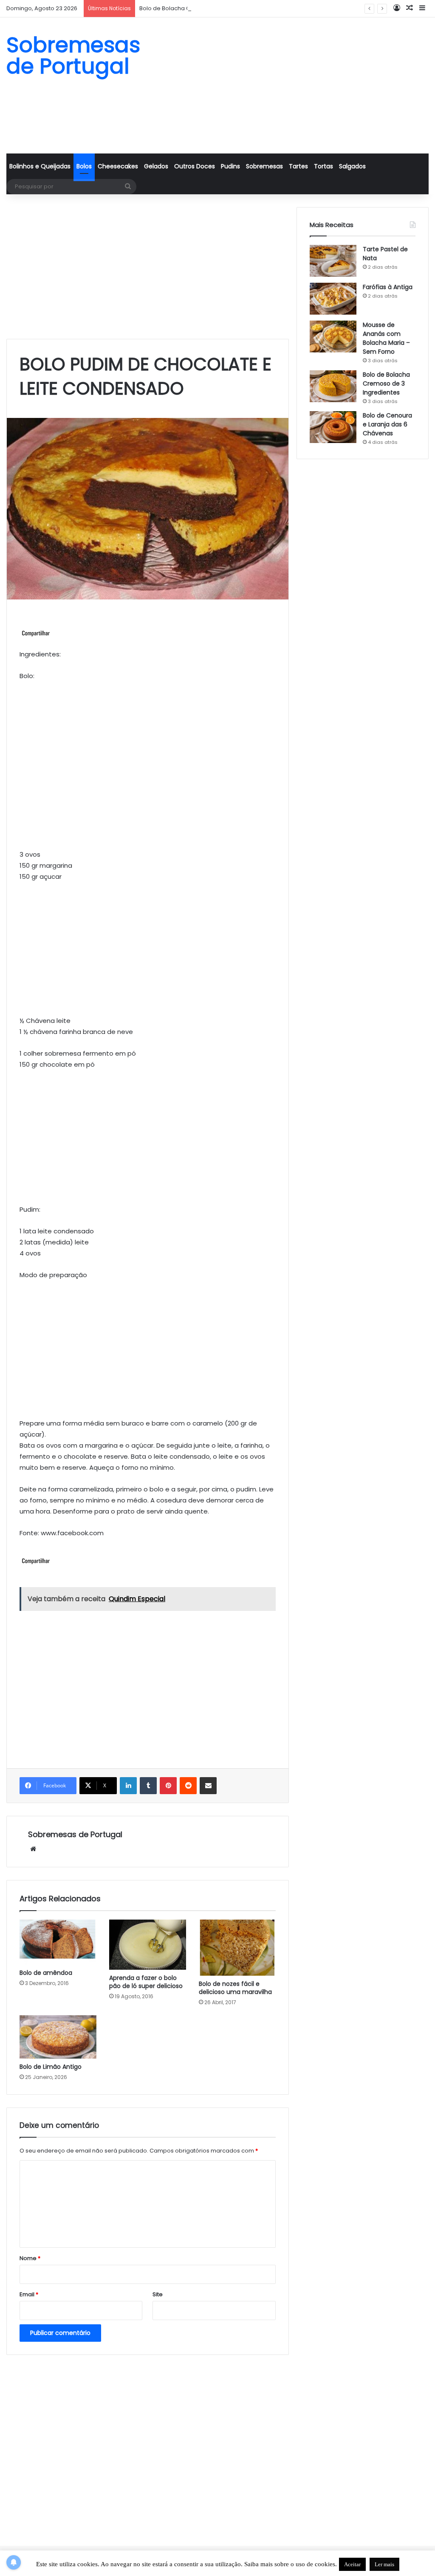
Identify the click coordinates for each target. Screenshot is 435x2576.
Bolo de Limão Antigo (51, 2067)
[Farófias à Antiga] (333, 299)
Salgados (352, 166)
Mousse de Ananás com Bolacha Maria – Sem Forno (386, 338)
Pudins (230, 166)
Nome (30, 2258)
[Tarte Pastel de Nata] (333, 261)
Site (158, 2294)
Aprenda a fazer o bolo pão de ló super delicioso (146, 1982)
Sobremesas (264, 166)
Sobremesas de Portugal (75, 1834)
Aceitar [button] (352, 2564)
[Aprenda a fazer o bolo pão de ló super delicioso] (148, 1945)
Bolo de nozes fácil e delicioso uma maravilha (235, 1988)
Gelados (156, 166)
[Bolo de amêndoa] (58, 1942)
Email (29, 2294)
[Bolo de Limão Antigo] (58, 2037)
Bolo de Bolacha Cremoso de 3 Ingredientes (201, 8)
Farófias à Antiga (388, 287)
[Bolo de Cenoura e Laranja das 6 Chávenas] (333, 427)
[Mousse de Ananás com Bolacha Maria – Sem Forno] (333, 337)
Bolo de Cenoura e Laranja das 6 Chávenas (387, 424)
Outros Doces (195, 166)
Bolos (84, 166)
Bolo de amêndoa (46, 1973)
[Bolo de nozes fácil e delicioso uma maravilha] (237, 1947)
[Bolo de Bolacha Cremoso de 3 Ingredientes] (333, 386)
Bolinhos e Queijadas (40, 166)
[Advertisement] (290, 85)
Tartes (298, 166)
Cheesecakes (118, 166)
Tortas (323, 166)
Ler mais (384, 2564)
